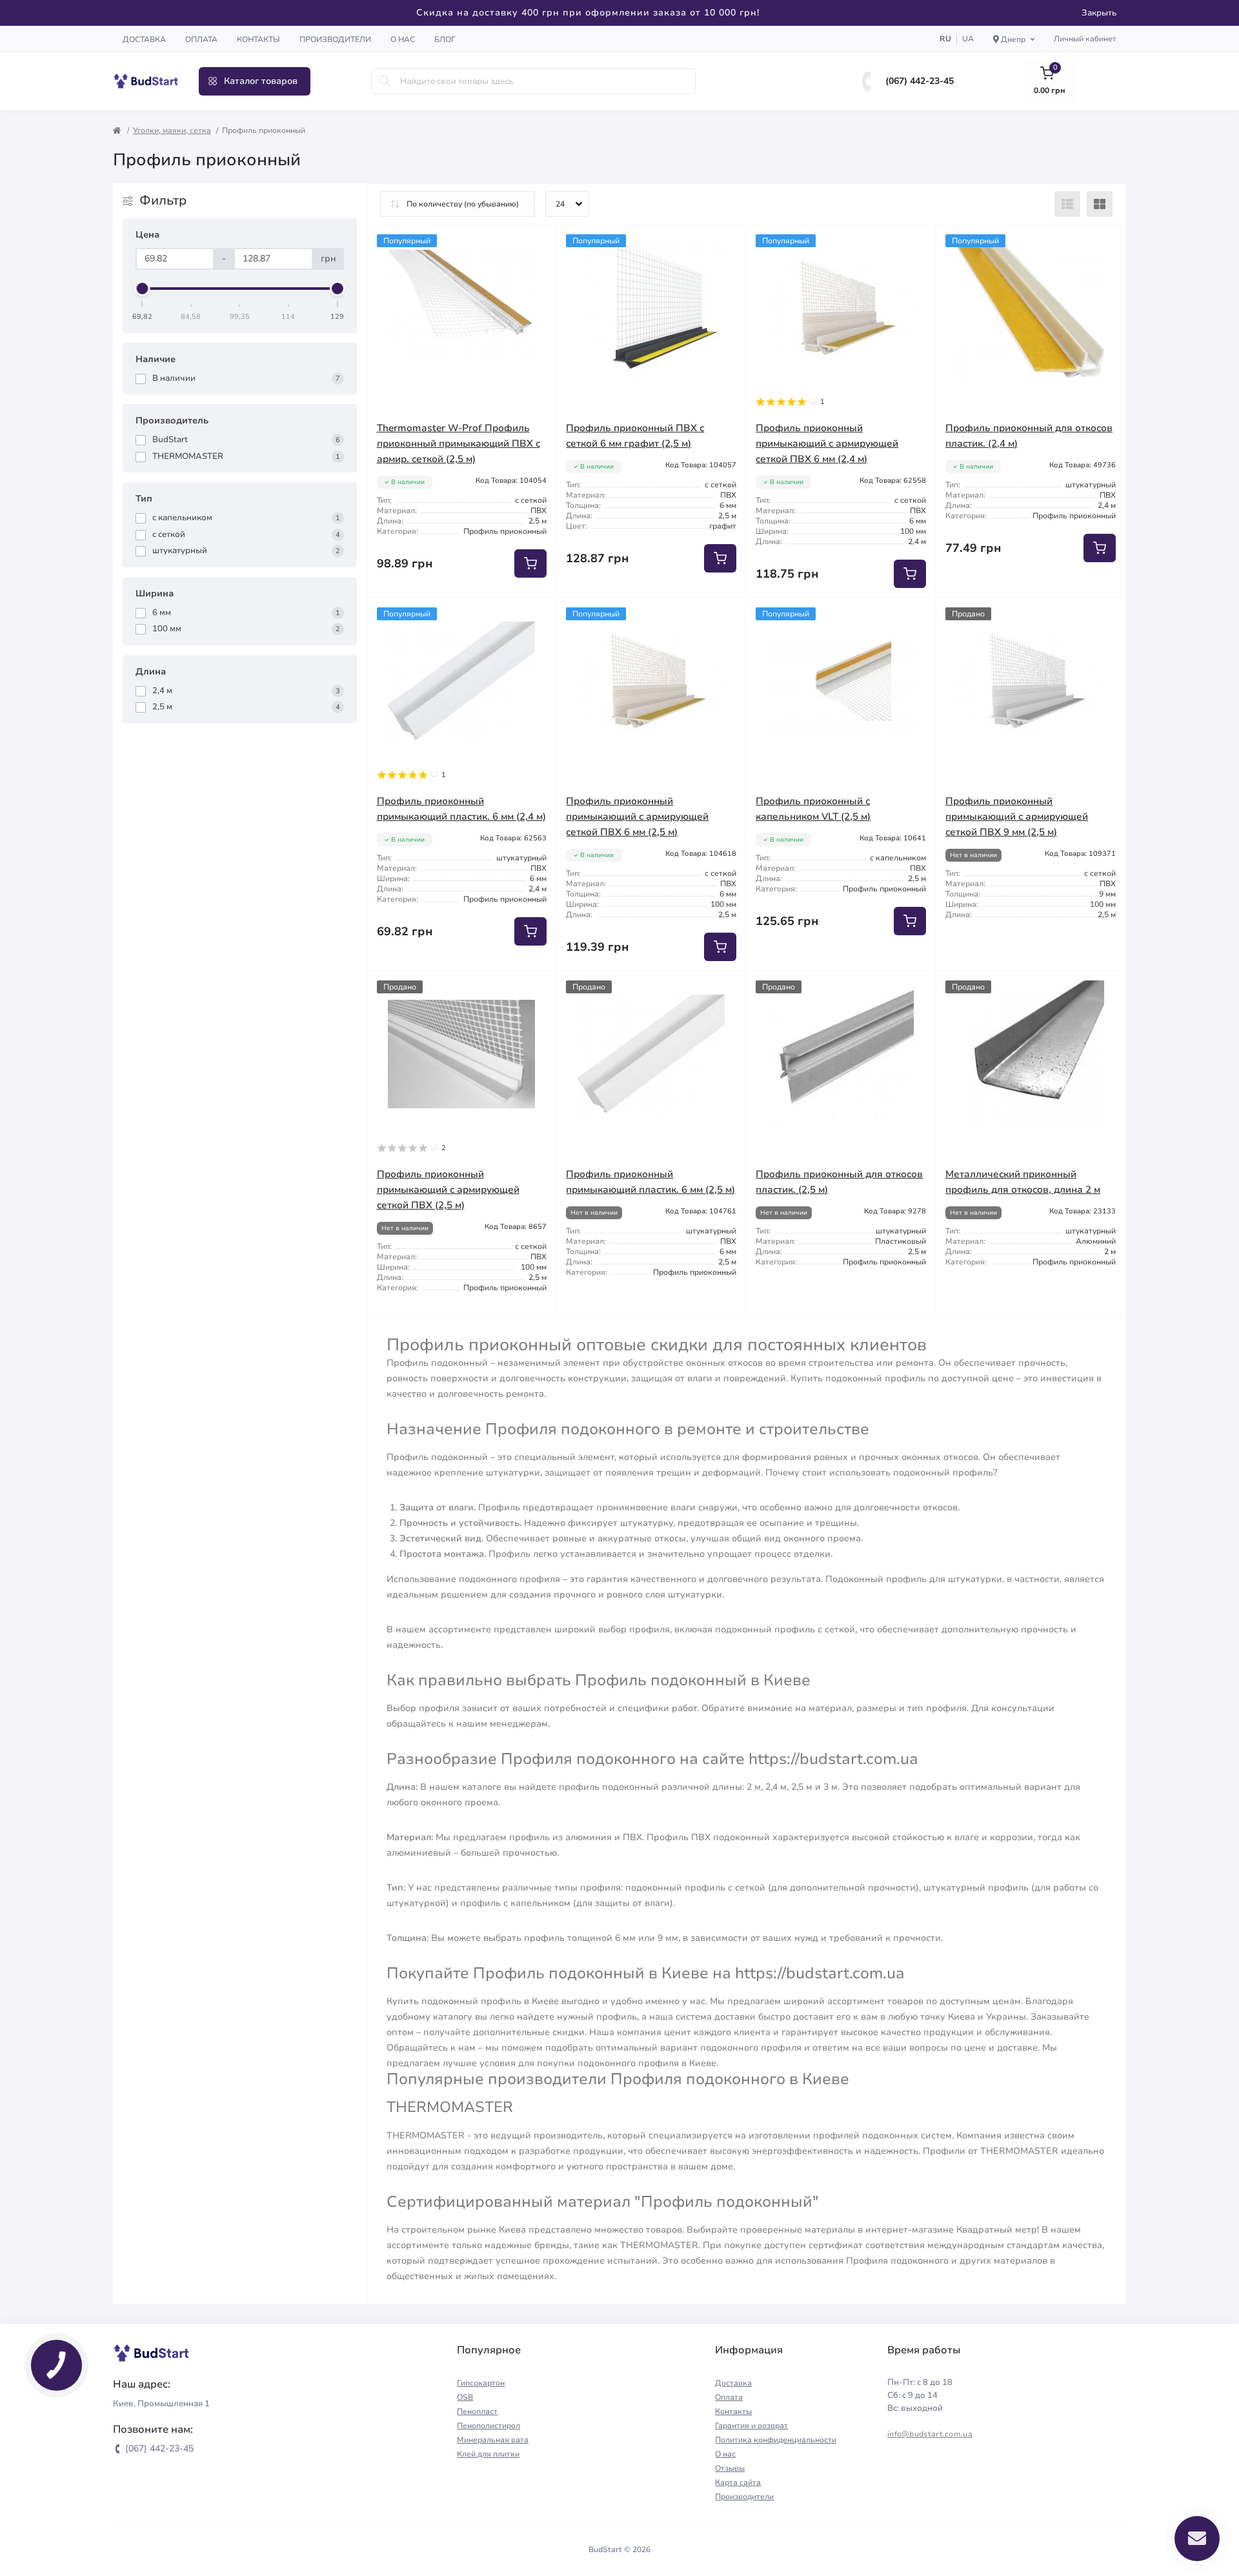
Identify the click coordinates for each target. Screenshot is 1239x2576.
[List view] (1067, 204)
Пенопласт (477, 2411)
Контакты (258, 39)
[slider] (143, 289)
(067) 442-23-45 (920, 81)
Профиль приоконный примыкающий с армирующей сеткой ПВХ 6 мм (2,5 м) (637, 816)
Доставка (144, 39)
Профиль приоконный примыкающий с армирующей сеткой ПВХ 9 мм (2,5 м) (1017, 816)
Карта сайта (738, 2482)
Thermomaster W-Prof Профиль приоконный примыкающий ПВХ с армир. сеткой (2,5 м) (458, 443)
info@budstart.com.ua (930, 2434)
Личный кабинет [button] (1085, 39)
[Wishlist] (537, 244)
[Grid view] (1100, 204)
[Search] (385, 81)
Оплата (201, 39)
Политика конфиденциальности (776, 2440)
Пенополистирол (489, 2426)
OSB (465, 2397)
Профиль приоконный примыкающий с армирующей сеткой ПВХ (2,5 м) (448, 1190)
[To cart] (530, 563)
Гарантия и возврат (751, 2426)
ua (968, 39)
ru (945, 39)
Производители (335, 39)
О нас (403, 39)
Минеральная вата (493, 2440)
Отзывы (730, 2468)
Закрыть (1099, 13)
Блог (445, 39)
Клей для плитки (488, 2454)
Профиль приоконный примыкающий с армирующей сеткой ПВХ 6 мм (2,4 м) (827, 443)
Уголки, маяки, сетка (172, 130)
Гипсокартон (481, 2383)
